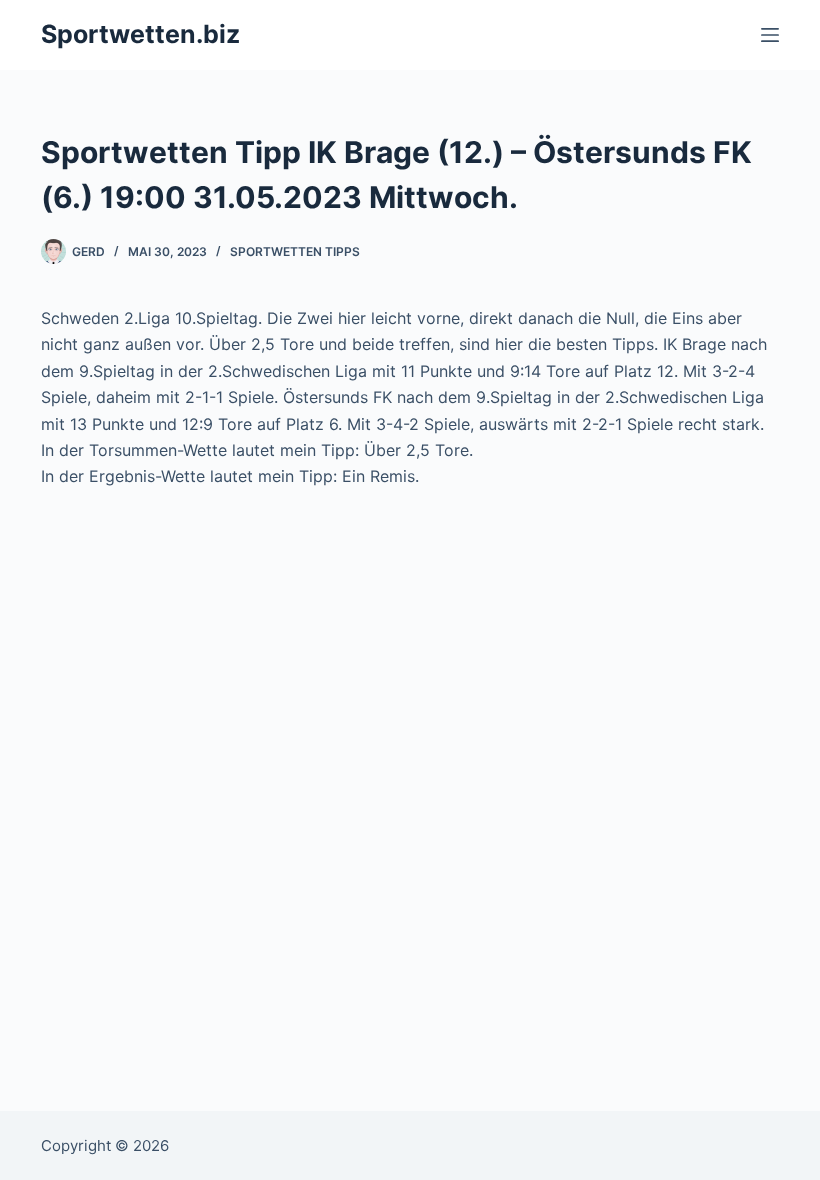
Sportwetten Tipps (295, 251)
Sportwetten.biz (140, 34)
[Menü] (770, 35)
